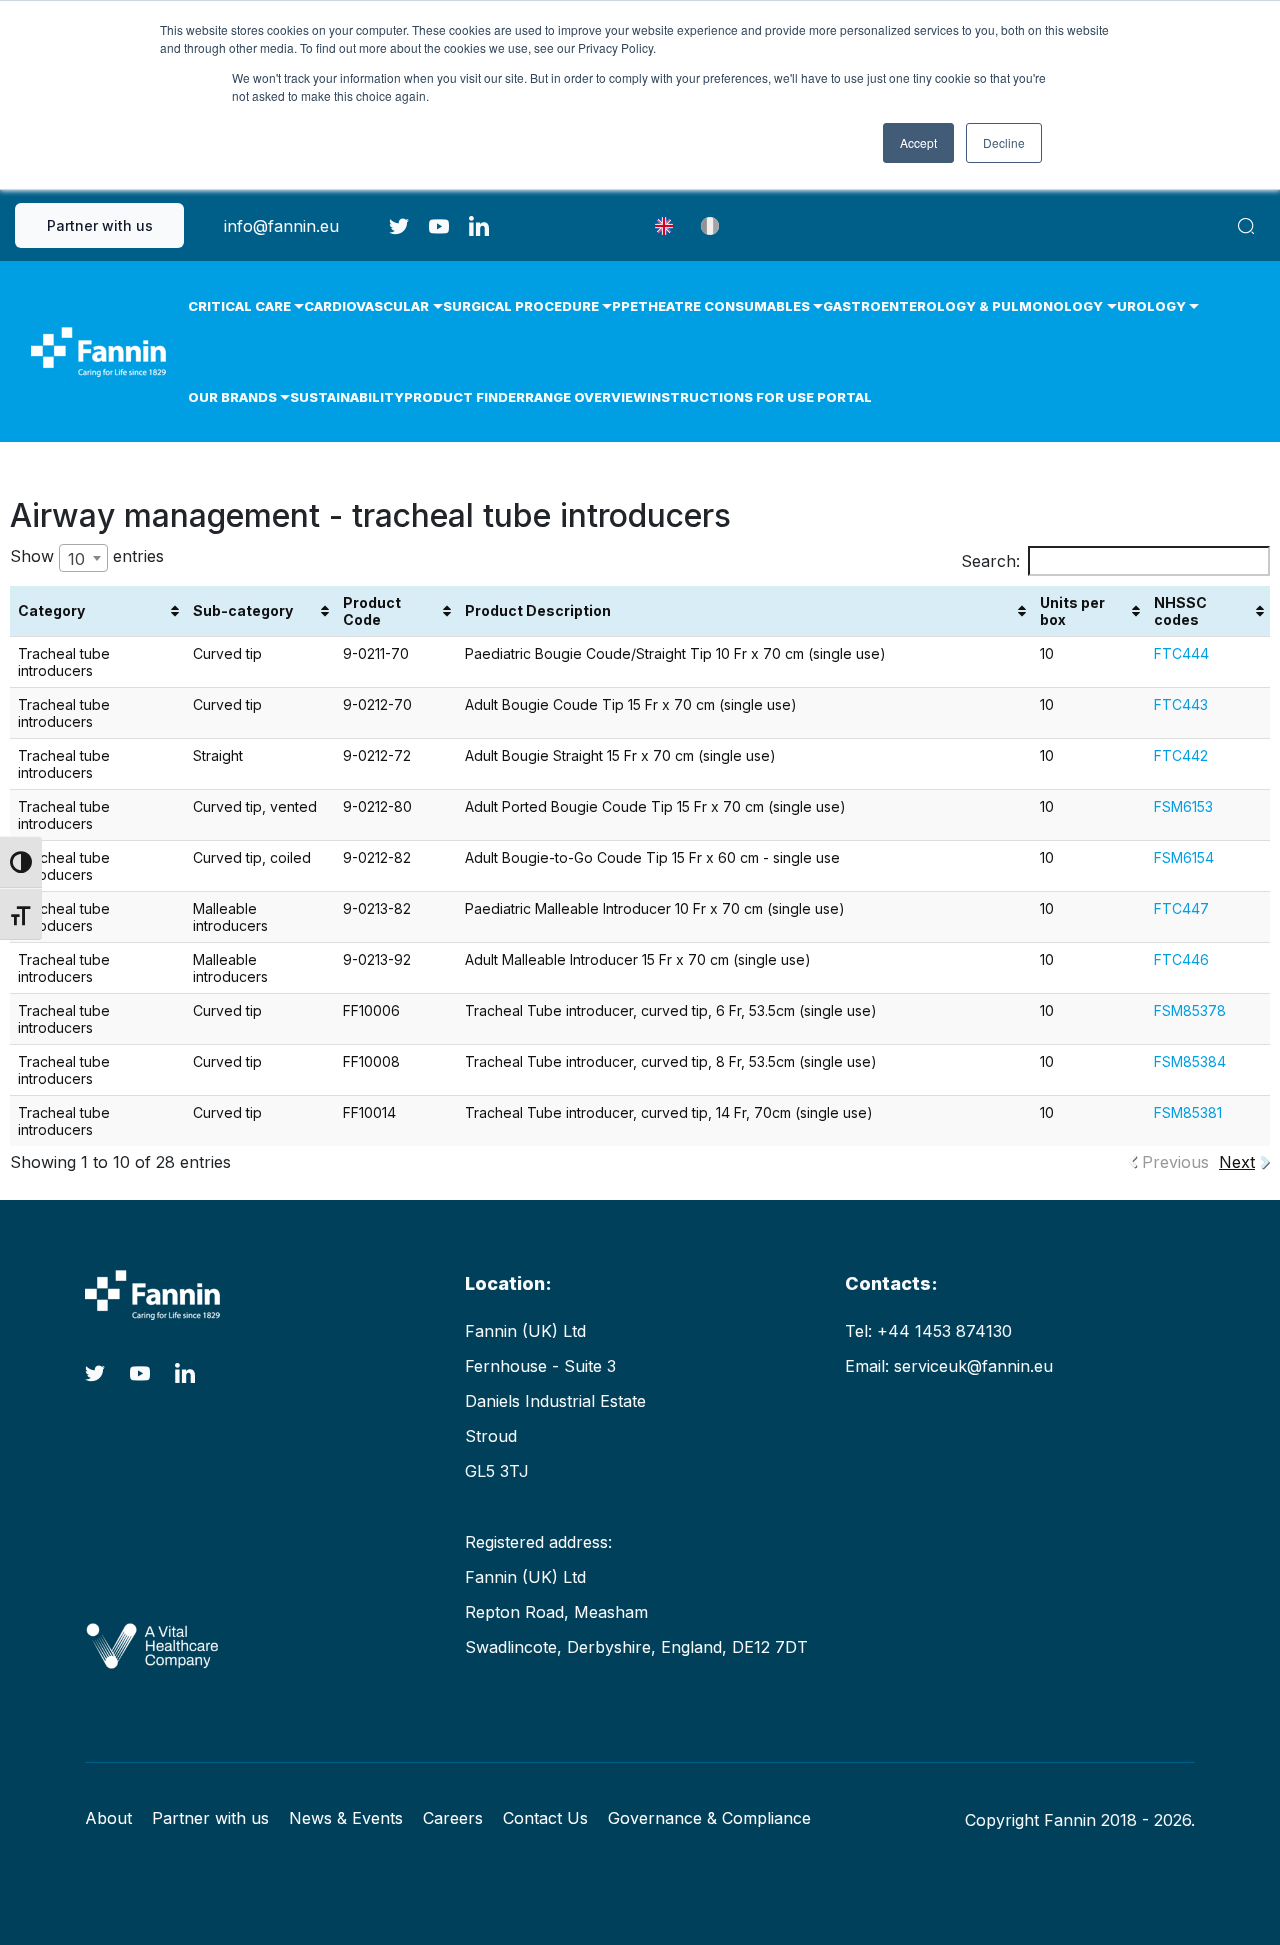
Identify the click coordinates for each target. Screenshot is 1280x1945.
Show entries (87, 557)
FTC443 (1181, 704)
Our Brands (232, 397)
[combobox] (83, 558)
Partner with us (100, 225)
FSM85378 (1190, 1010)
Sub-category (243, 610)
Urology (1151, 306)
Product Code (372, 611)
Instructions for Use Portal (759, 397)
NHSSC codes (1180, 611)
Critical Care (239, 306)
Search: (990, 561)
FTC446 (1181, 959)
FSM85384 (1190, 1061)
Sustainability (347, 397)
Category (51, 610)
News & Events (346, 1818)
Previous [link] (1175, 1162)
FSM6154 (1184, 857)
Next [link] (1237, 1162)
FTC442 (1181, 755)
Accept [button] (918, 142)
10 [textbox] (76, 559)
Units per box (1072, 611)
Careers (453, 1818)
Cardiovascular (366, 306)
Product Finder (464, 397)
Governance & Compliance (709, 1818)
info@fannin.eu (281, 226)
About (108, 1818)
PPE (625, 306)
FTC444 (1181, 653)
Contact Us (545, 1818)
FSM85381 (1188, 1112)
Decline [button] (1004, 142)
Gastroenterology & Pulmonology (963, 306)
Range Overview (586, 397)
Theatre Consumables (724, 306)
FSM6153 (1183, 806)
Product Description (538, 610)
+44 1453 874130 (944, 1331)
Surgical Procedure (521, 306)
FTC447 (1181, 908)
